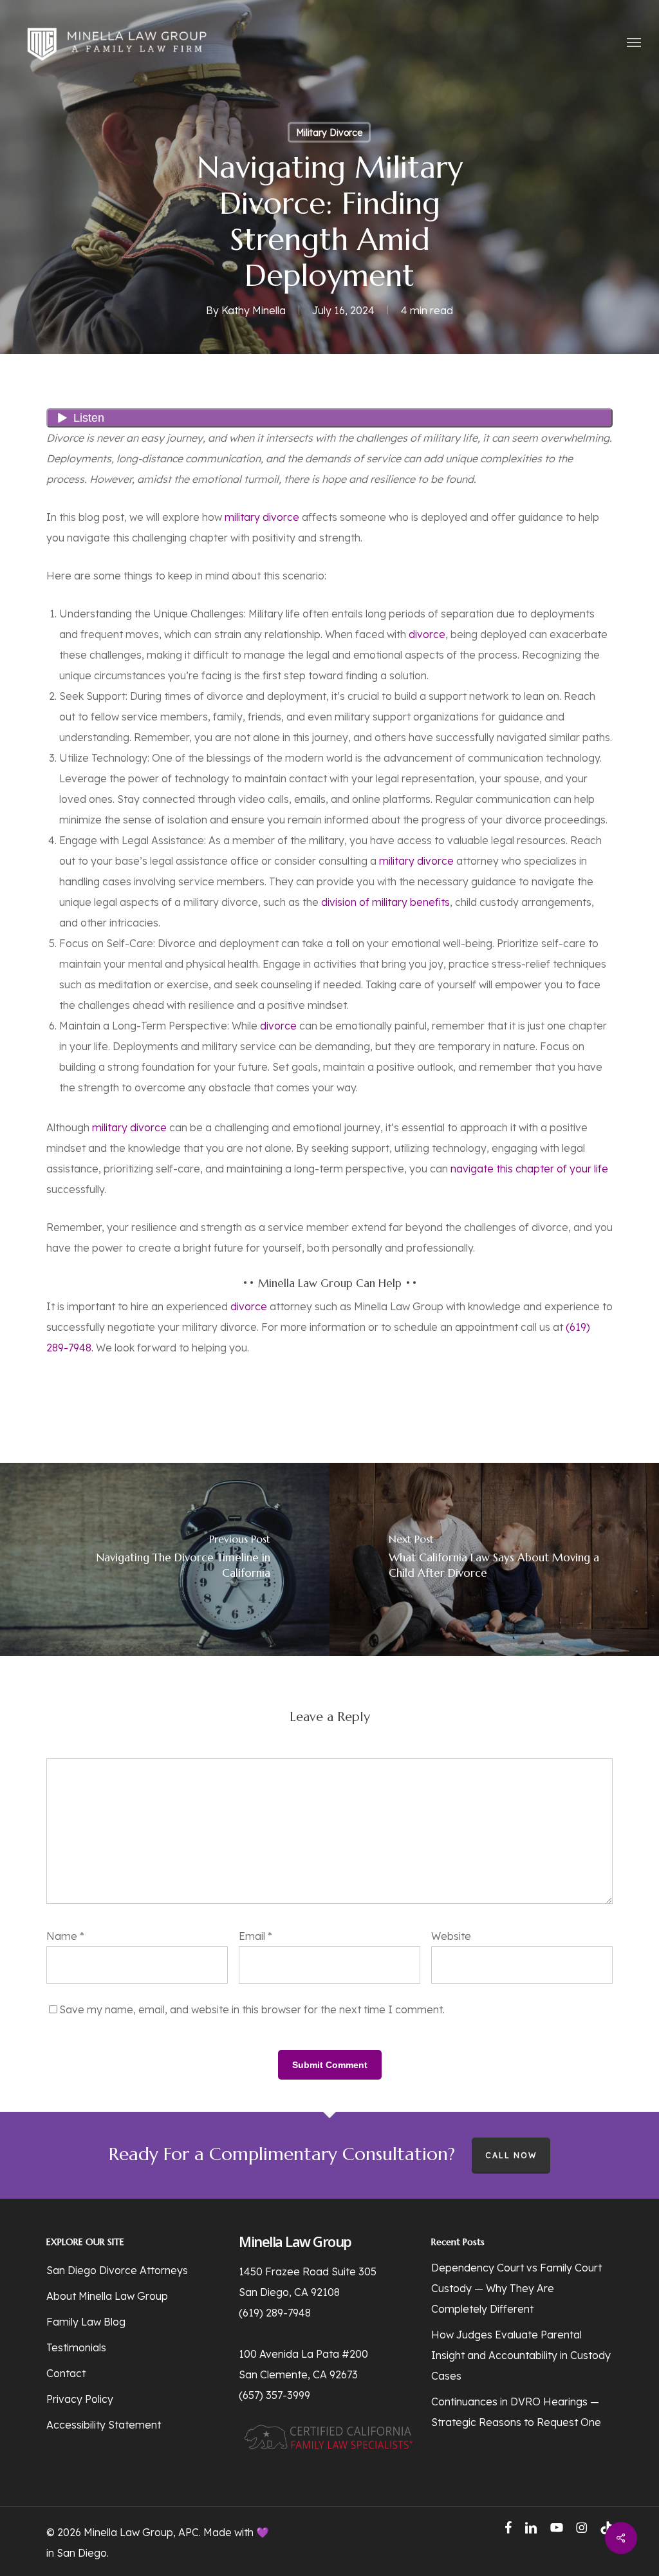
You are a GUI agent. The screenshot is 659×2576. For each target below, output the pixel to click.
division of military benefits (385, 902)
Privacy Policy (80, 2399)
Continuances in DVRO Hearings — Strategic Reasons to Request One (516, 2412)
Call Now (511, 2155)
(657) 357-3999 (274, 2395)
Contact (66, 2373)
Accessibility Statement (104, 2425)
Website (451, 1936)
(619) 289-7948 (275, 2313)
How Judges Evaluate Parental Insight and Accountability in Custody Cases (521, 2355)
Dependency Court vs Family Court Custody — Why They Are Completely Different (516, 2288)
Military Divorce (329, 133)
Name (65, 1936)
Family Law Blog (86, 2322)
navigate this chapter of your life (529, 1169)
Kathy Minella (254, 310)
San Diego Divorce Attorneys (117, 2270)
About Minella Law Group (107, 2296)
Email (255, 1936)
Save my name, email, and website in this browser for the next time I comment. (252, 2009)
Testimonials (76, 2347)
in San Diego (77, 2553)
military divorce (262, 517)
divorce (427, 634)
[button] (634, 42)
